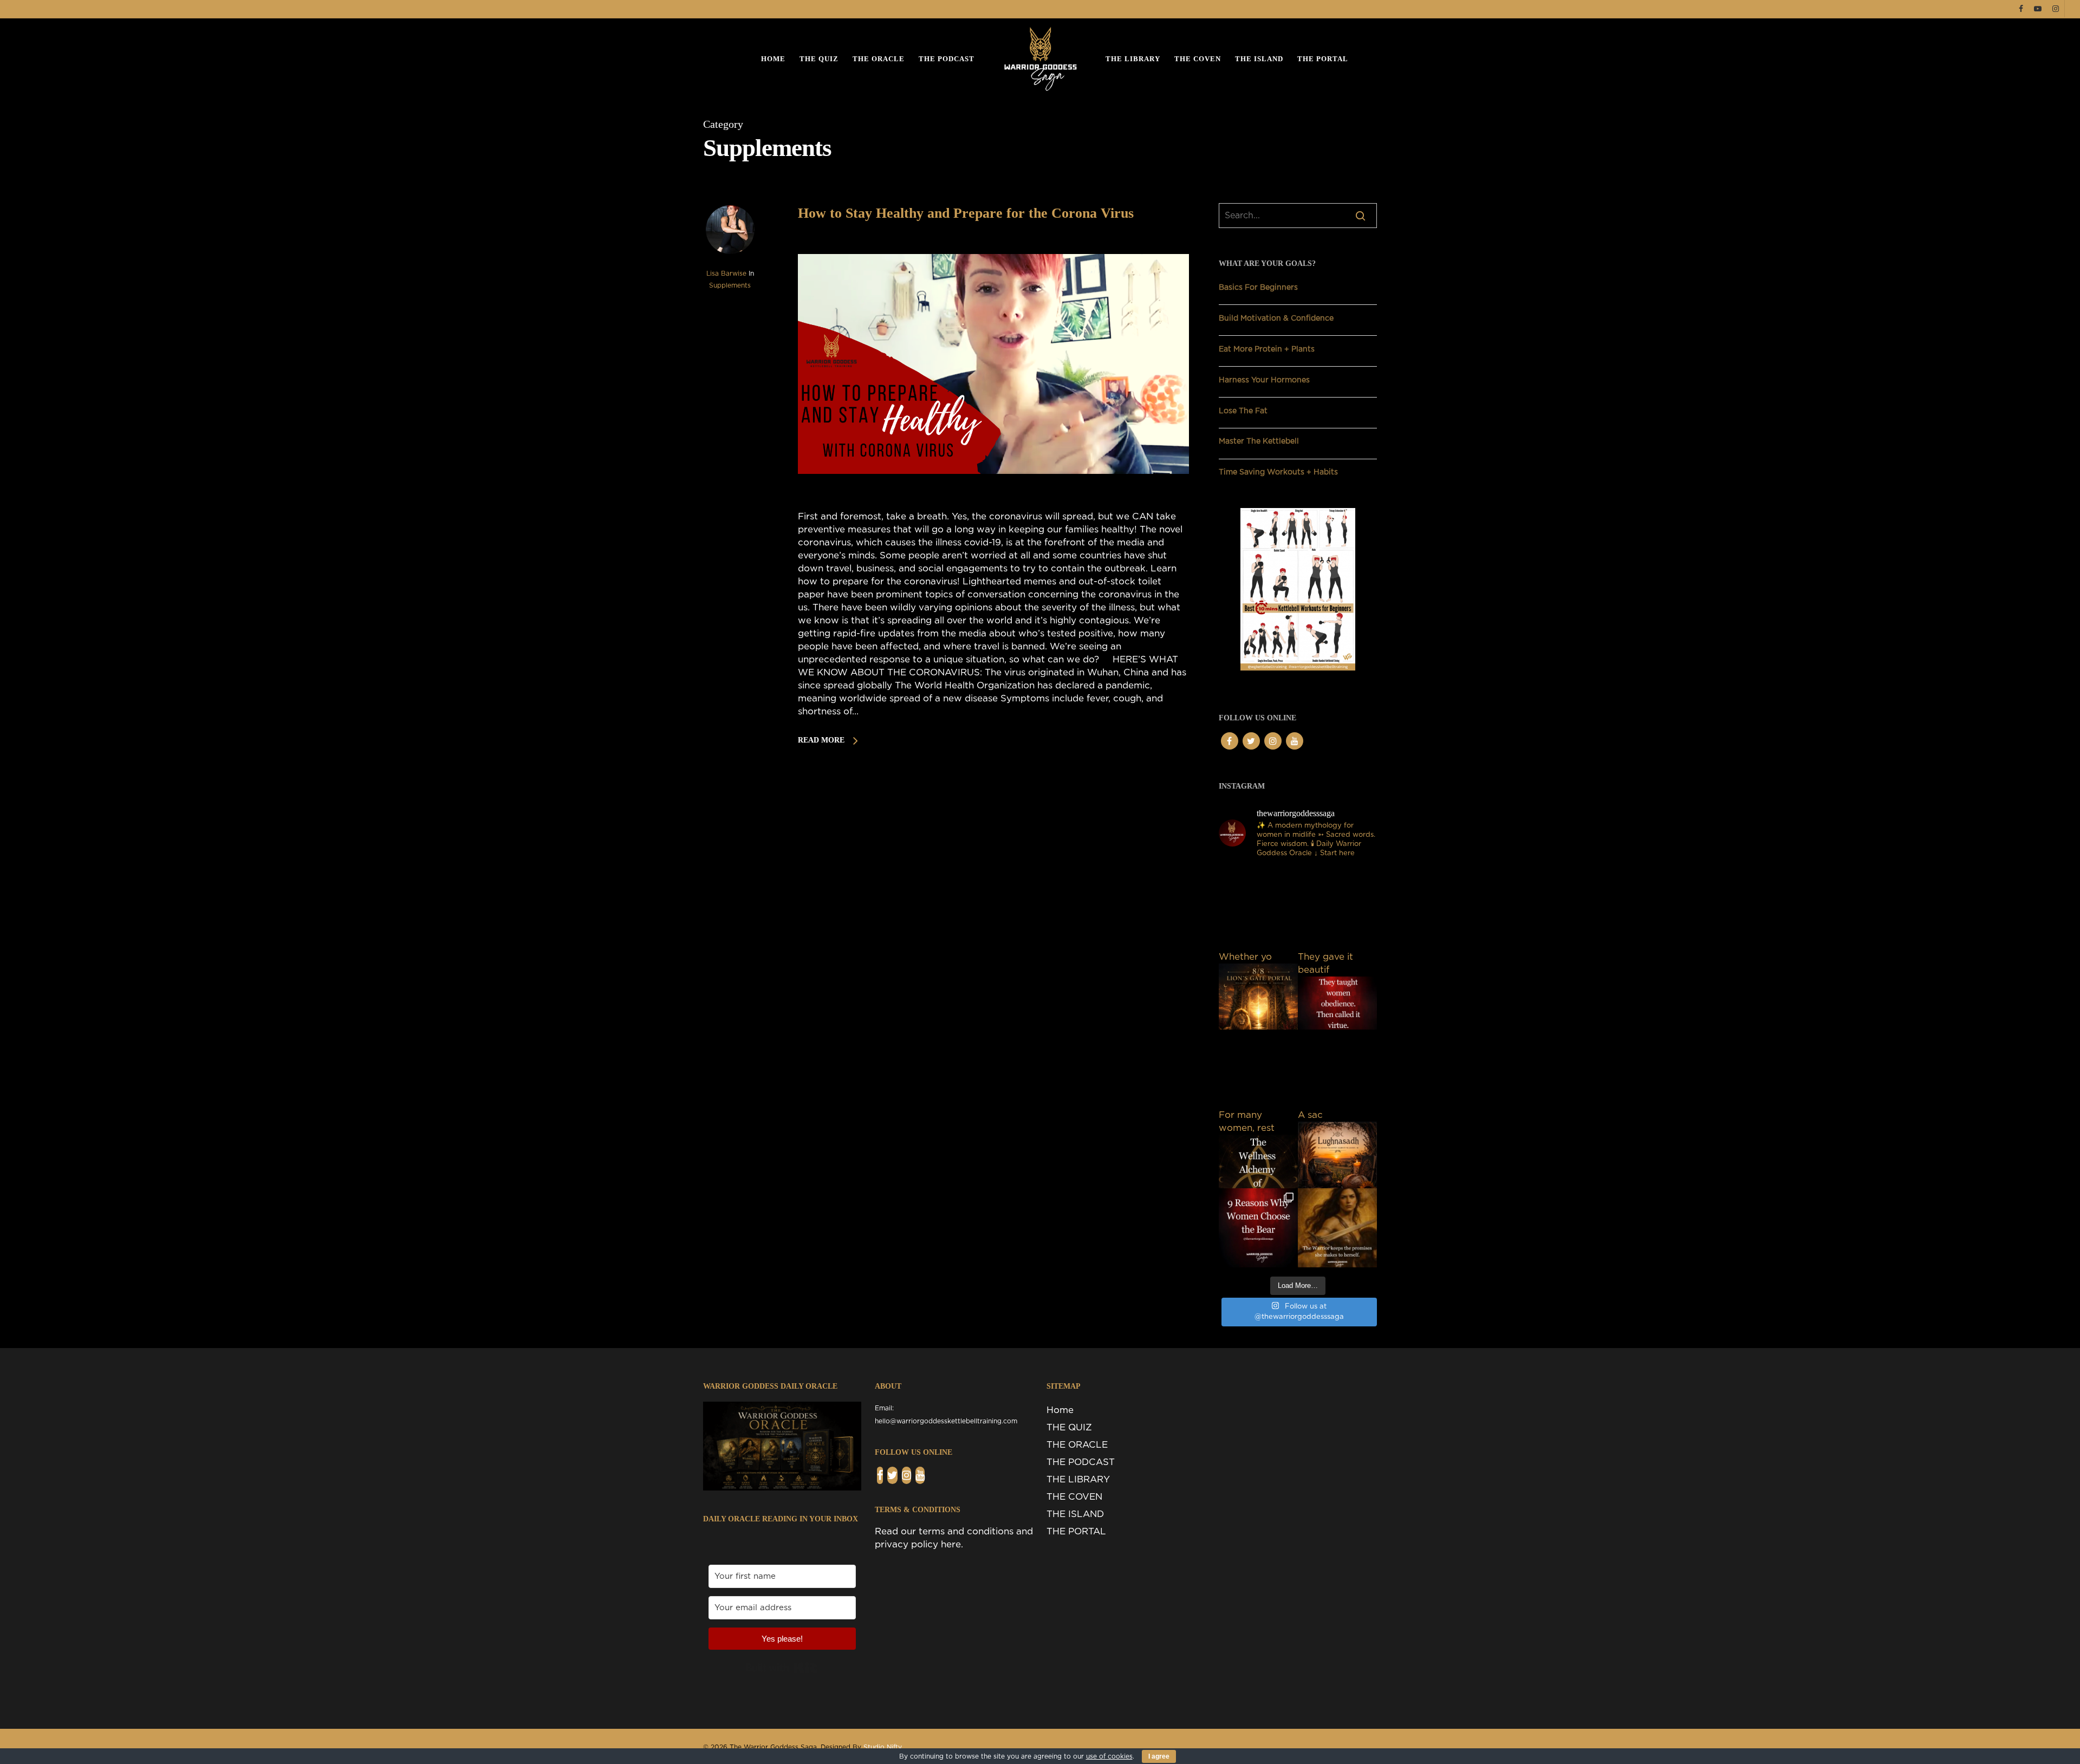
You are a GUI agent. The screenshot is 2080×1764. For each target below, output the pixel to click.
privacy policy (906, 1544)
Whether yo (1245, 957)
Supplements (730, 285)
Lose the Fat (1243, 411)
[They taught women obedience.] (1337, 911)
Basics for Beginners (1258, 288)
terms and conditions (966, 1531)
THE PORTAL (1323, 59)
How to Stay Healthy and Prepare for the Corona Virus (966, 213)
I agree (1159, 1756)
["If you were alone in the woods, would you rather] (1258, 1228)
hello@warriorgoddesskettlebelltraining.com (946, 1421)
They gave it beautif (1325, 963)
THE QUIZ (819, 59)
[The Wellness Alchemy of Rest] (1258, 1069)
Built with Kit (782, 1668)
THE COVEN (1198, 59)
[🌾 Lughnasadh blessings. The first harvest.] (1337, 1069)
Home (773, 59)
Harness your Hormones (1264, 380)
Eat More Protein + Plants (1267, 349)
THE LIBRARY (1133, 59)
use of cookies (1109, 1756)
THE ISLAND (1259, 59)
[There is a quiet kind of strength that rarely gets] (1337, 1228)
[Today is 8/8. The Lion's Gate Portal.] (1258, 911)
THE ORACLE (879, 59)
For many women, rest (1247, 1121)
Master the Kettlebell (1259, 441)
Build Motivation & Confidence (1276, 318)
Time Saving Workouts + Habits (1278, 472)
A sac (1310, 1115)
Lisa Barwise (726, 274)
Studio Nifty (883, 1747)
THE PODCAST (947, 59)
